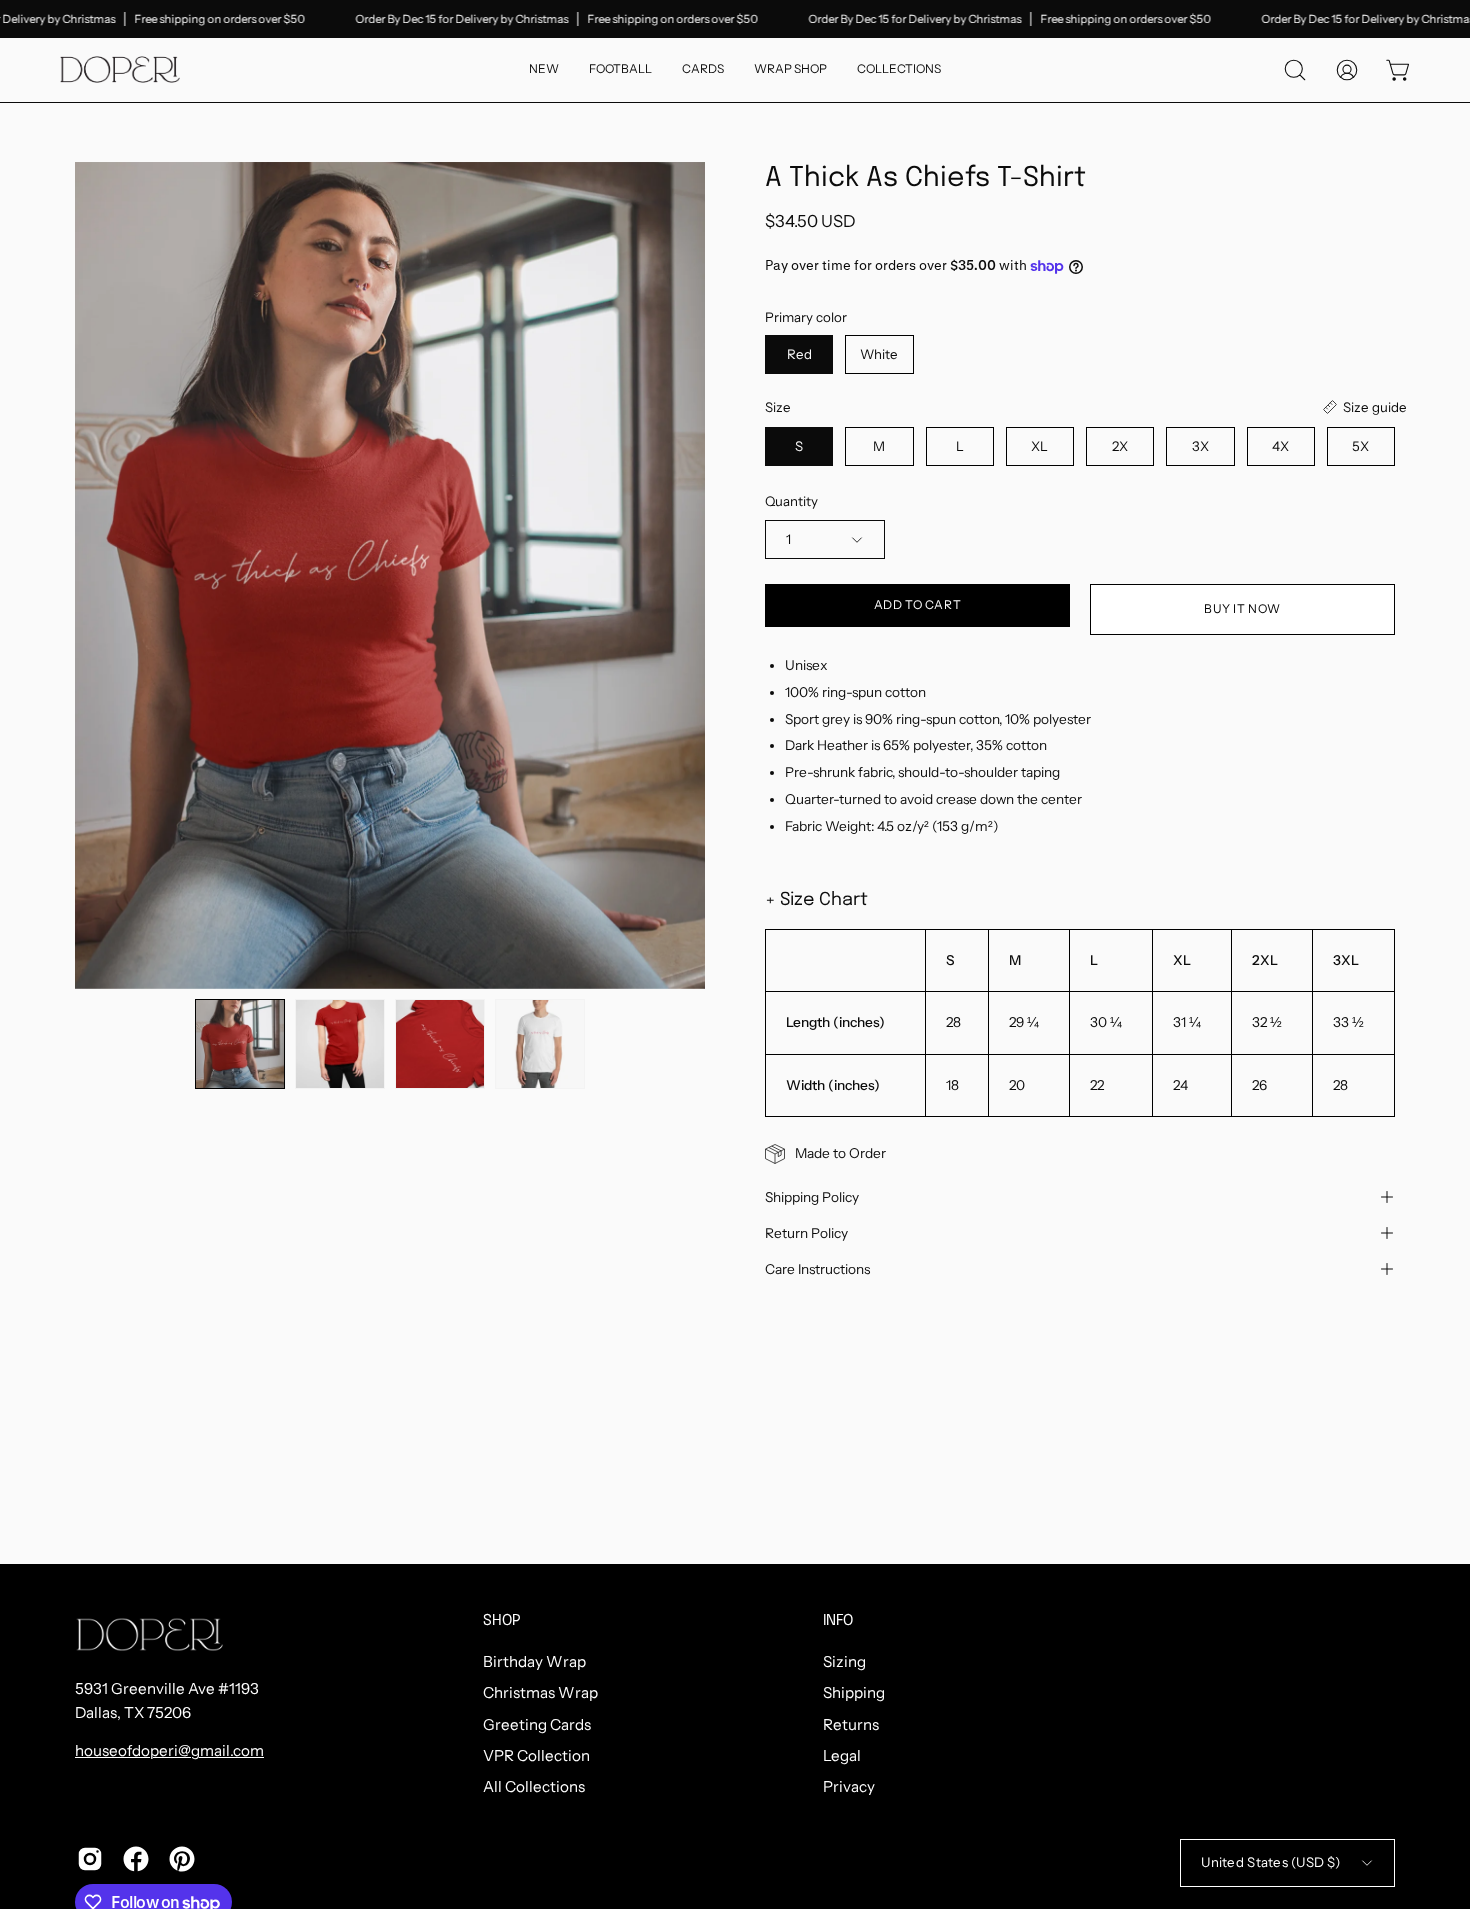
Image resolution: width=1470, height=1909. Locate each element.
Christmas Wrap (540, 1693)
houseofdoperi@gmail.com (169, 1750)
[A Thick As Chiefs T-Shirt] (240, 1044)
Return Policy (806, 1233)
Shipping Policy (812, 1197)
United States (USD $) (1270, 1862)
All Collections (534, 1787)
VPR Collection (536, 1755)
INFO (838, 1621)
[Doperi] (120, 70)
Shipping (854, 1693)
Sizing (844, 1661)
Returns (851, 1724)
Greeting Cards (537, 1724)
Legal (842, 1755)
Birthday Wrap (534, 1661)
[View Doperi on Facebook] (136, 1859)
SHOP (502, 1621)
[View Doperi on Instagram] (90, 1859)
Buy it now (1242, 608)
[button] (899, 70)
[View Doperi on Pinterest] (182, 1859)
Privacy (849, 1787)
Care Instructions (817, 1269)
